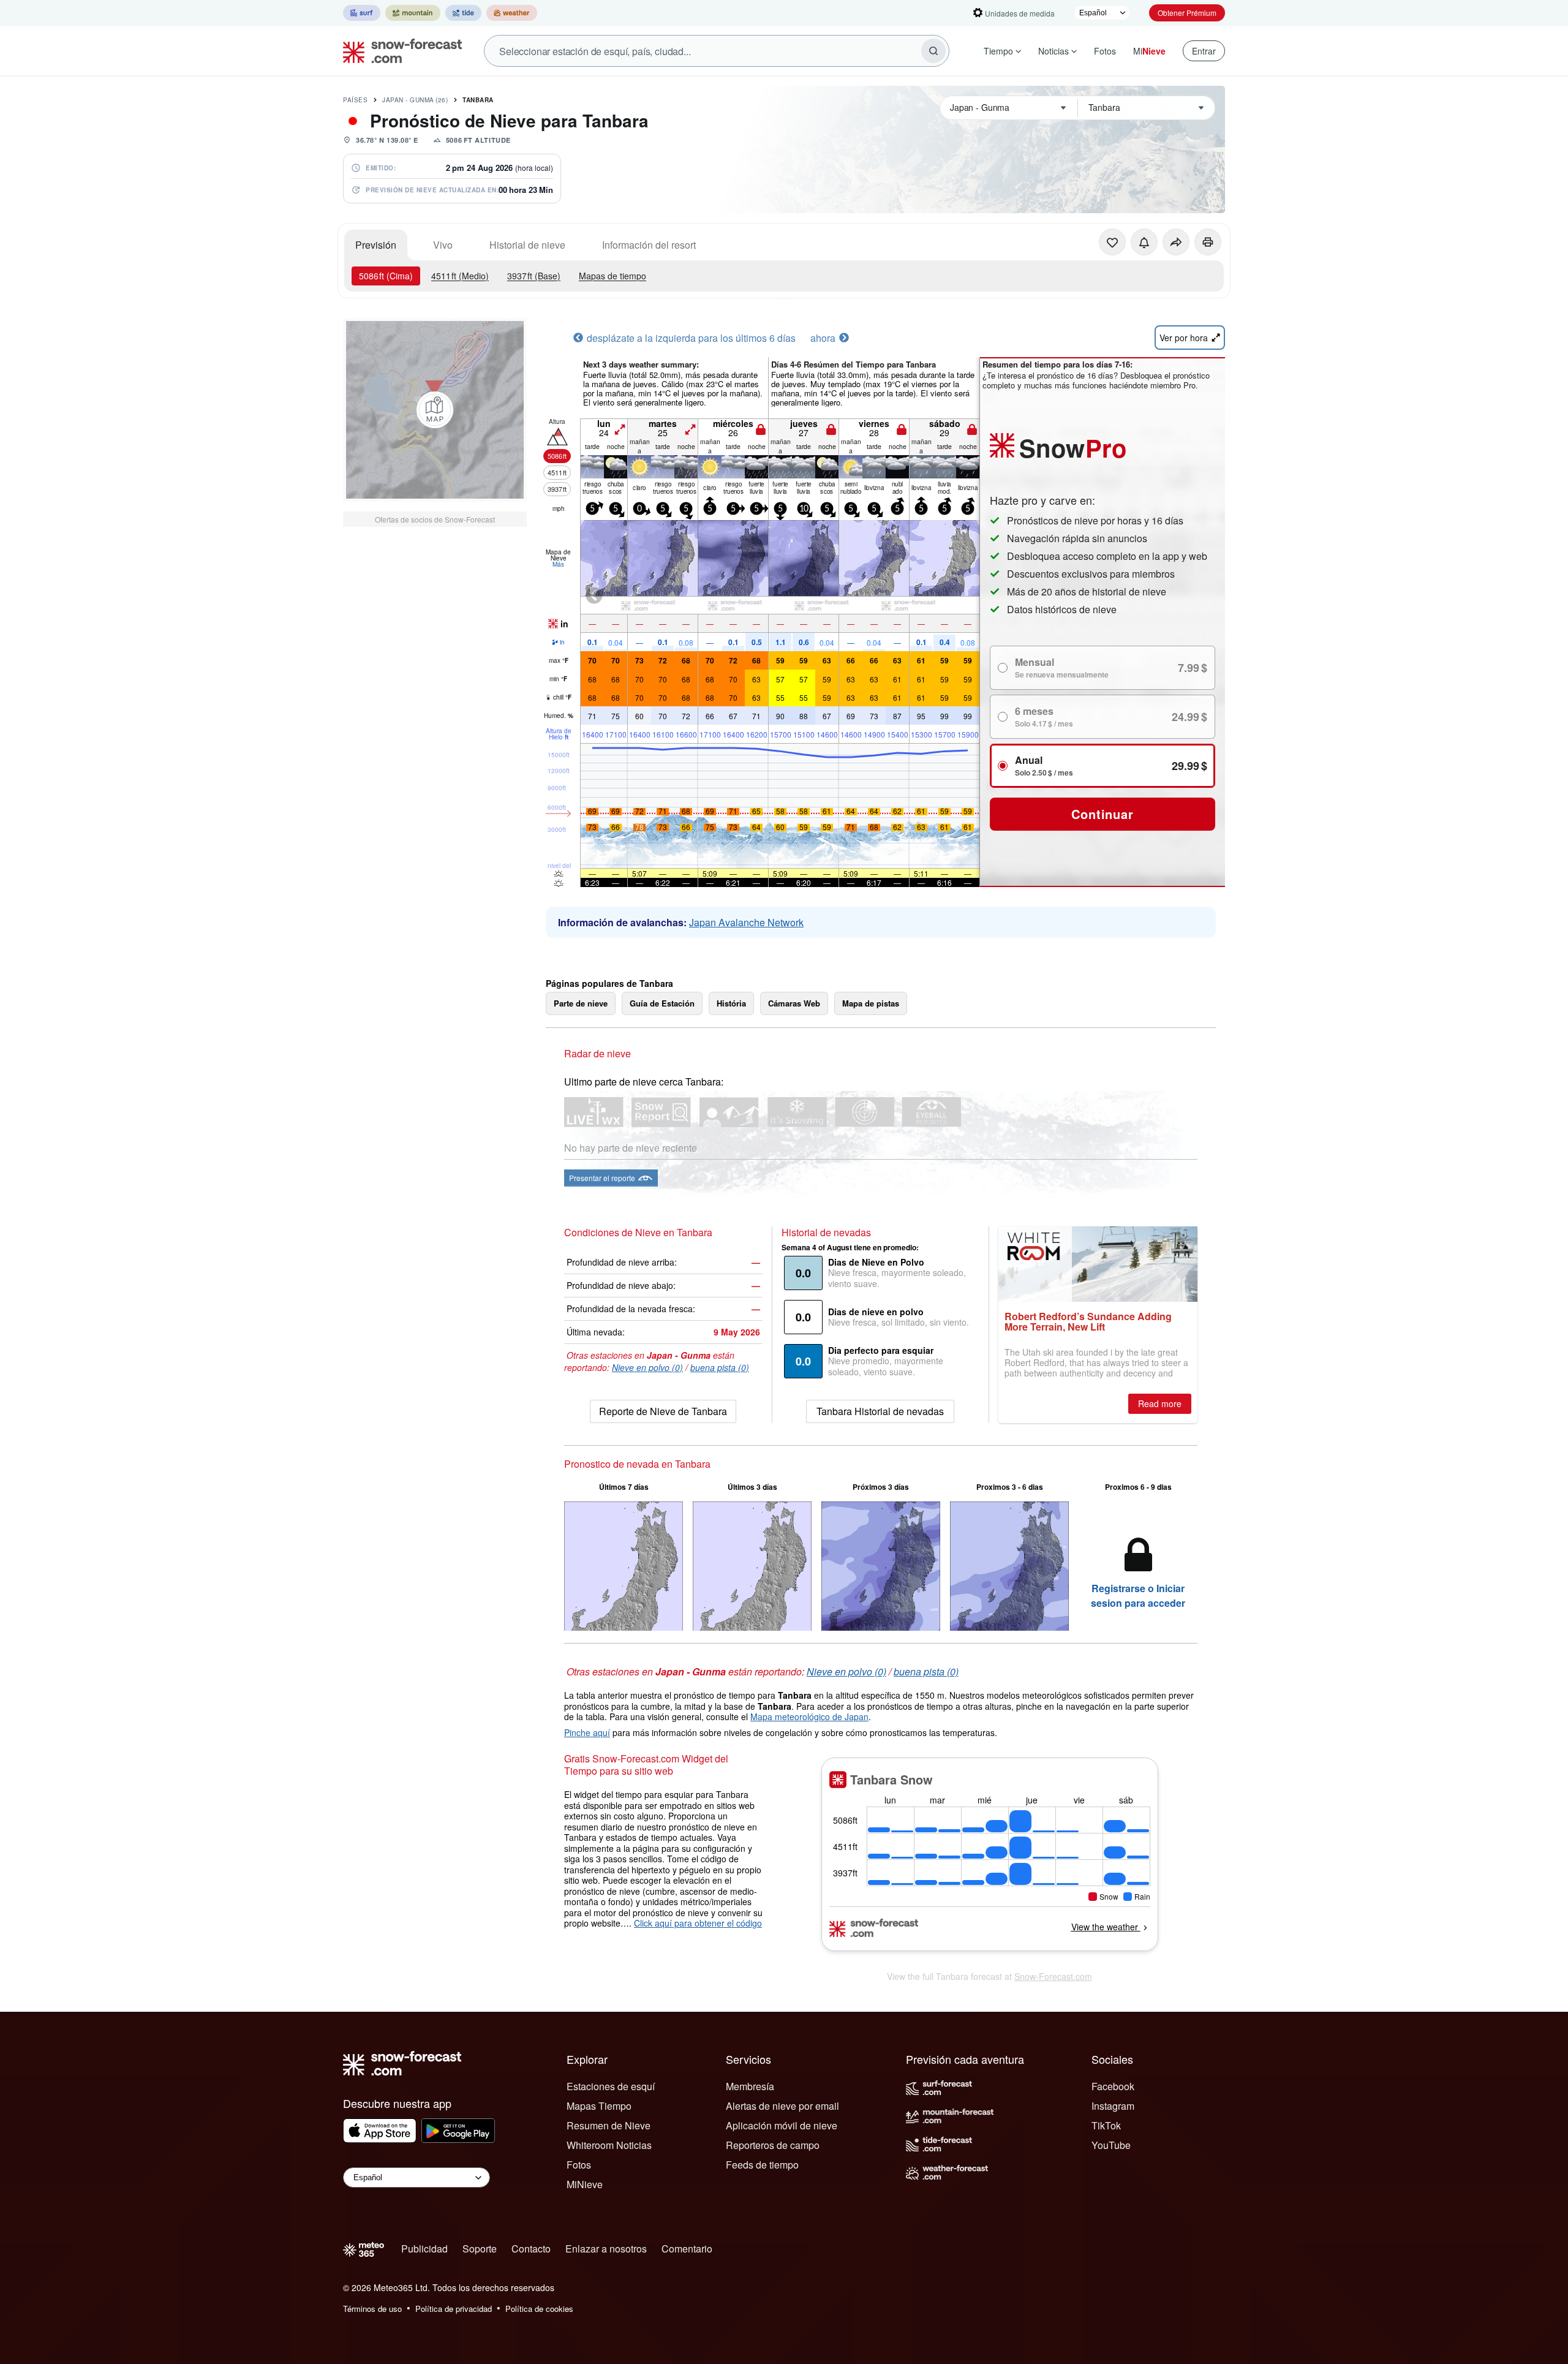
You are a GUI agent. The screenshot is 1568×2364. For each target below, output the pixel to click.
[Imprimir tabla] (1208, 242)
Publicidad (424, 2249)
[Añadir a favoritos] (1112, 242)
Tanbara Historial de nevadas (880, 1411)
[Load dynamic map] (435, 410)
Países (355, 100)
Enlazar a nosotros (606, 2249)
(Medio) (460, 276)
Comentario (687, 2249)
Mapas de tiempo (612, 276)
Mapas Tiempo (599, 2106)
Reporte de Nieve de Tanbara (663, 1411)
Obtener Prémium (1187, 13)
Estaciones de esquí (611, 2086)
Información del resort (649, 245)
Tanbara (478, 100)
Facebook (1113, 2086)
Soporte (480, 2249)
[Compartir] (1176, 242)
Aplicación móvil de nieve (782, 2125)
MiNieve (585, 2184)
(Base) (534, 276)
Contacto (531, 2249)
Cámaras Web (794, 1003)
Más (558, 564)
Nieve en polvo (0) (647, 1367)
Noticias (1053, 51)
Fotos (1105, 51)
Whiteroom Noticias (609, 2145)
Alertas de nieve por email (782, 2106)
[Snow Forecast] (399, 51)
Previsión (376, 245)
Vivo (443, 245)
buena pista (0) (720, 1367)
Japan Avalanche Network (746, 922)
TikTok (1106, 2125)
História (731, 1003)
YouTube (1111, 2145)
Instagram (1113, 2106)
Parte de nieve (581, 1003)
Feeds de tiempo (762, 2165)
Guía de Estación (662, 1003)
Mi (1149, 51)
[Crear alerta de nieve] (1144, 242)
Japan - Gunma (415, 100)
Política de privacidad (454, 2309)
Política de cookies (539, 2309)
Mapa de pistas (871, 1003)
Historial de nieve (527, 245)
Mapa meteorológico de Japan (809, 1716)
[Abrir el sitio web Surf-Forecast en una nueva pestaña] (362, 13)
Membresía (750, 2086)
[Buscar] (933, 51)
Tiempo (998, 51)
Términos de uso (372, 2309)
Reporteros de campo (773, 2145)
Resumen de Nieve (609, 2125)
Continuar (1102, 814)
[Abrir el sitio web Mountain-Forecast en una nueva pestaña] (413, 13)
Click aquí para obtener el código (698, 1923)
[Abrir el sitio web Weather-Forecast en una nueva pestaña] (512, 13)
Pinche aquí (587, 1732)
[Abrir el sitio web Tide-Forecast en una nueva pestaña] (463, 13)
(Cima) (386, 276)
